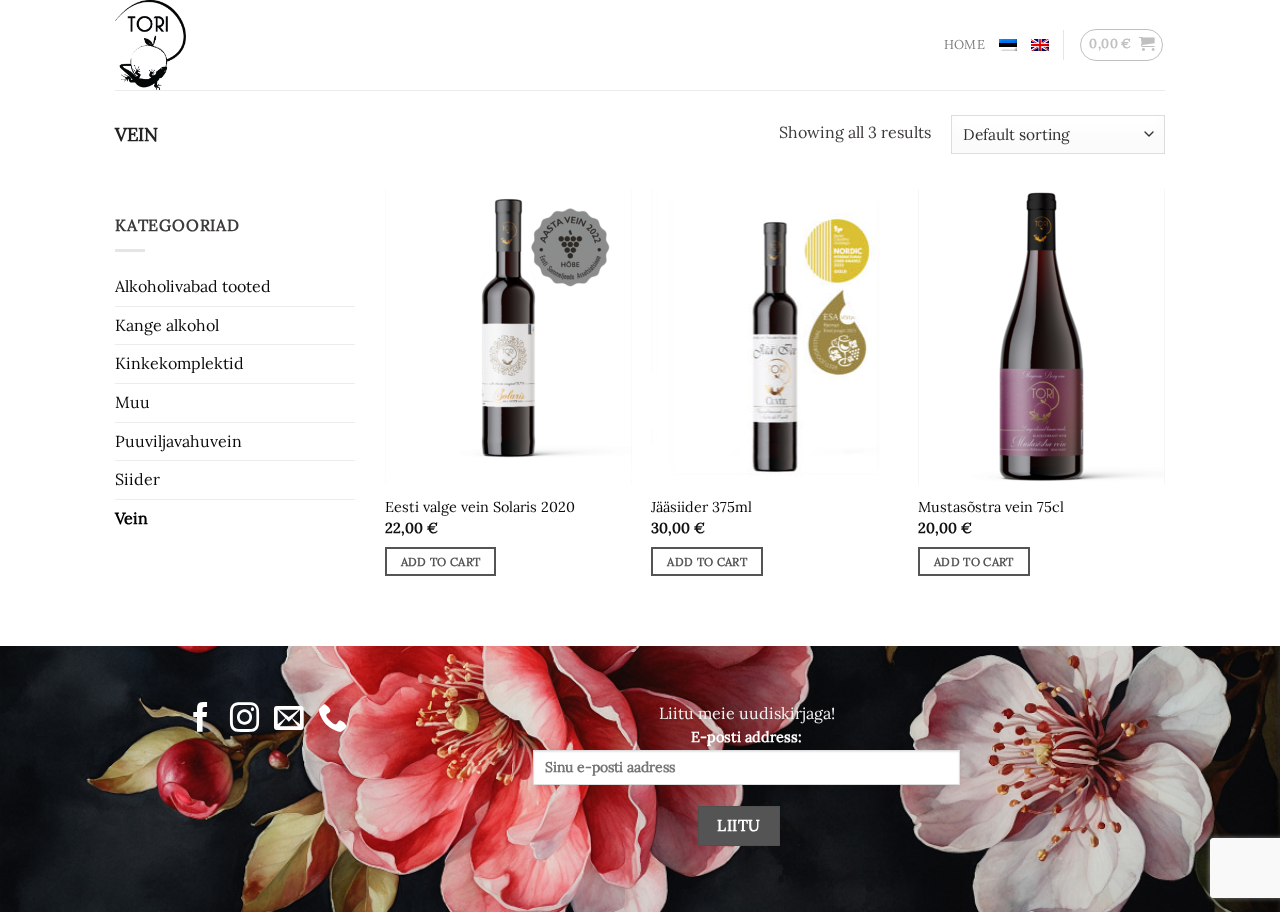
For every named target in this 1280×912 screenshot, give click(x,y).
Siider (137, 479)
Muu (132, 402)
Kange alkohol (167, 325)
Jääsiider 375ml (701, 507)
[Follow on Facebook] (200, 719)
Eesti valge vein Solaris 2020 (480, 507)
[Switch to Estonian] (1008, 45)
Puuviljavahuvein (178, 440)
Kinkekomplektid (179, 363)
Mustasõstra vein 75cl (991, 507)
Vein (131, 518)
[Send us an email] (288, 719)
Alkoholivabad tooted (193, 286)
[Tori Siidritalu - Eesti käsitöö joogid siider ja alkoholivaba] (215, 45)
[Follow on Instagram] (244, 719)
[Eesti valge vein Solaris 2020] (508, 337)
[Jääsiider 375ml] (774, 337)
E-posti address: (746, 737)
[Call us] (332, 719)
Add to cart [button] (441, 561)
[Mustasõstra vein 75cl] (1041, 337)
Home (964, 44)
